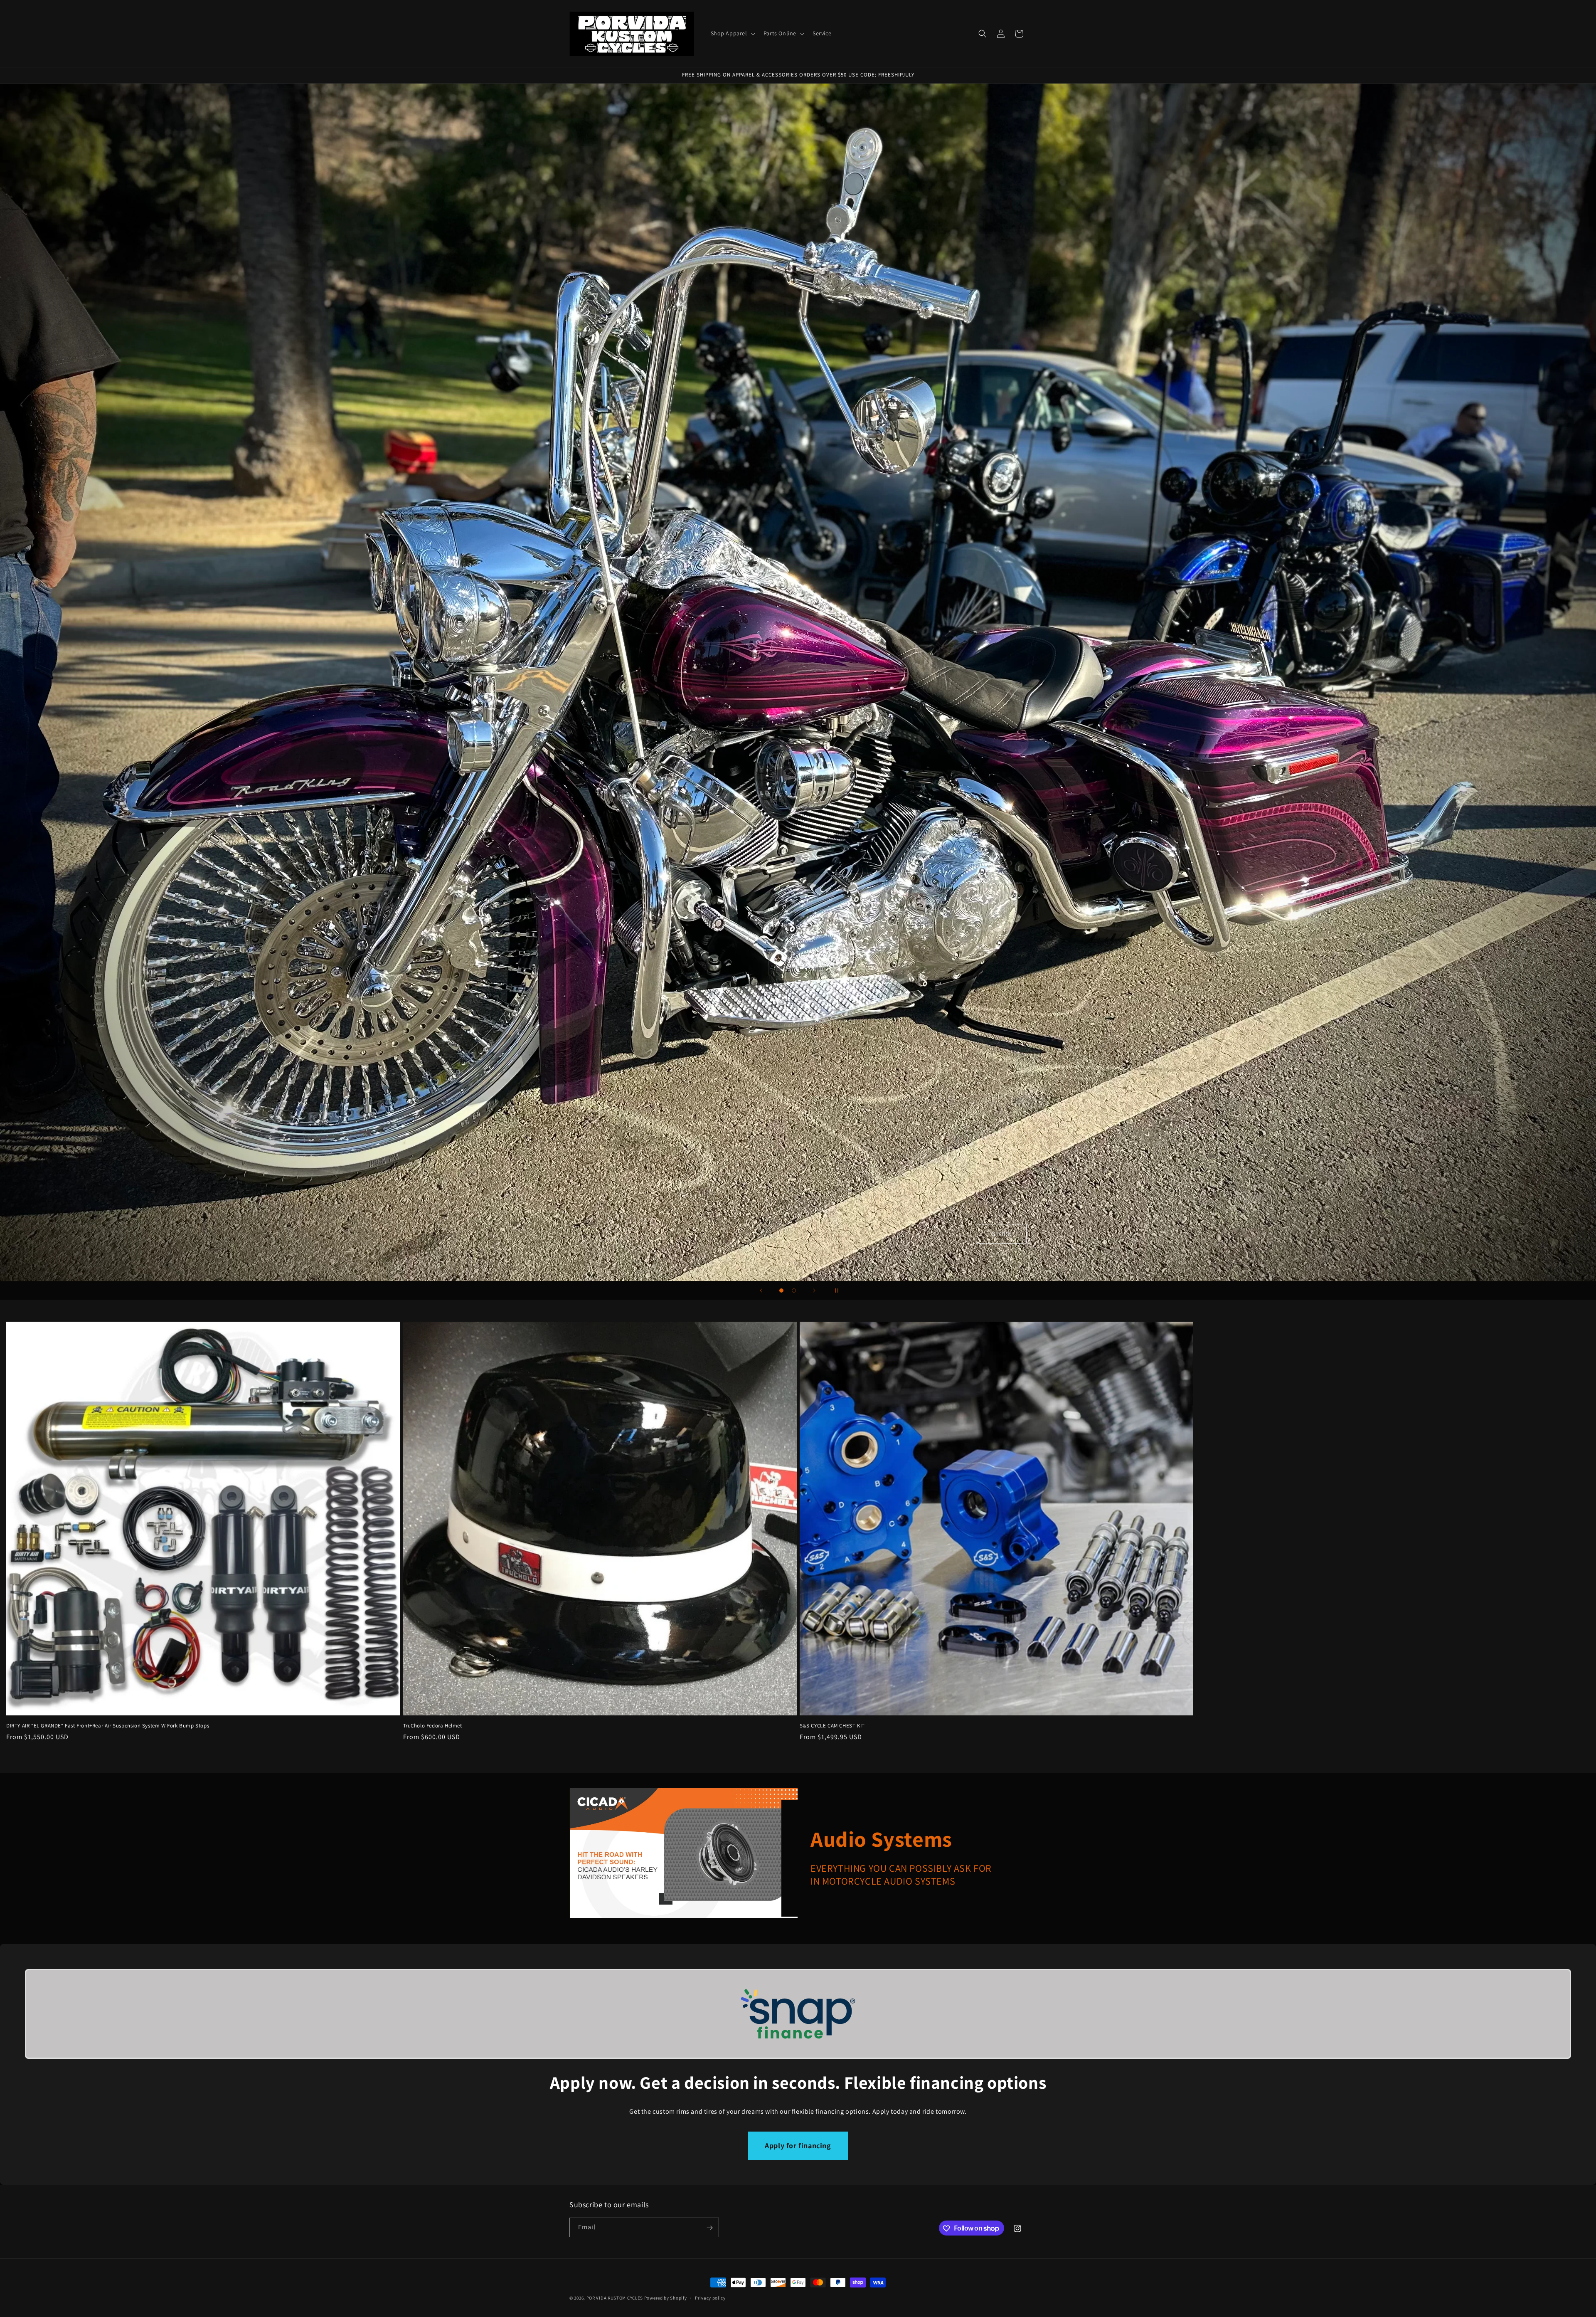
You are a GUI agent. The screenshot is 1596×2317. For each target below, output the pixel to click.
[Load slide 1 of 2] (781, 1291)
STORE (1001, 1234)
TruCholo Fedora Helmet (433, 1726)
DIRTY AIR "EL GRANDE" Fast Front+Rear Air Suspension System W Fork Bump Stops (108, 1726)
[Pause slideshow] (835, 1291)
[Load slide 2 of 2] (794, 1291)
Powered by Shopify (666, 2298)
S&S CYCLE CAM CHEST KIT (832, 1726)
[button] (732, 33)
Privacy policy (710, 2297)
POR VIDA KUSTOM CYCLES (615, 2298)
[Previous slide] (761, 1291)
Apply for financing (798, 2146)
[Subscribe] (709, 2228)
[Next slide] (814, 1291)
